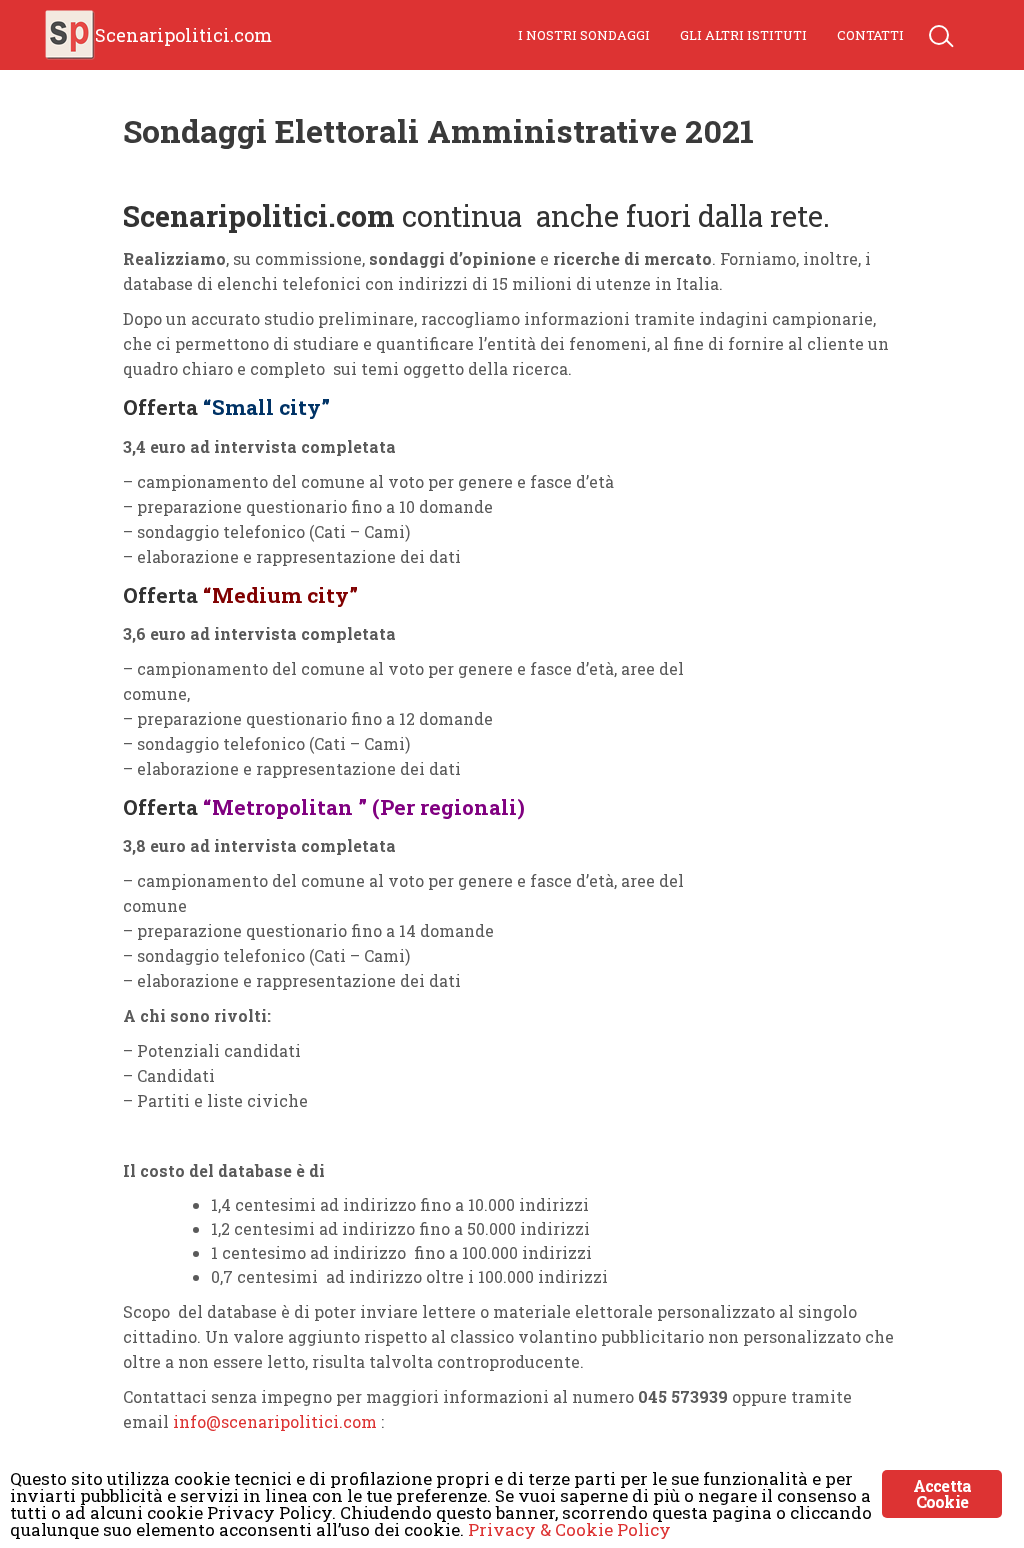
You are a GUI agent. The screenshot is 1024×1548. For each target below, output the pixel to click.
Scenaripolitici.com (183, 35)
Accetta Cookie (942, 1493)
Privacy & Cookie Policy (569, 1529)
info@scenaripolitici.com (275, 1421)
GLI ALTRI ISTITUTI (743, 35)
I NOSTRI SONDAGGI (584, 35)
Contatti (870, 35)
